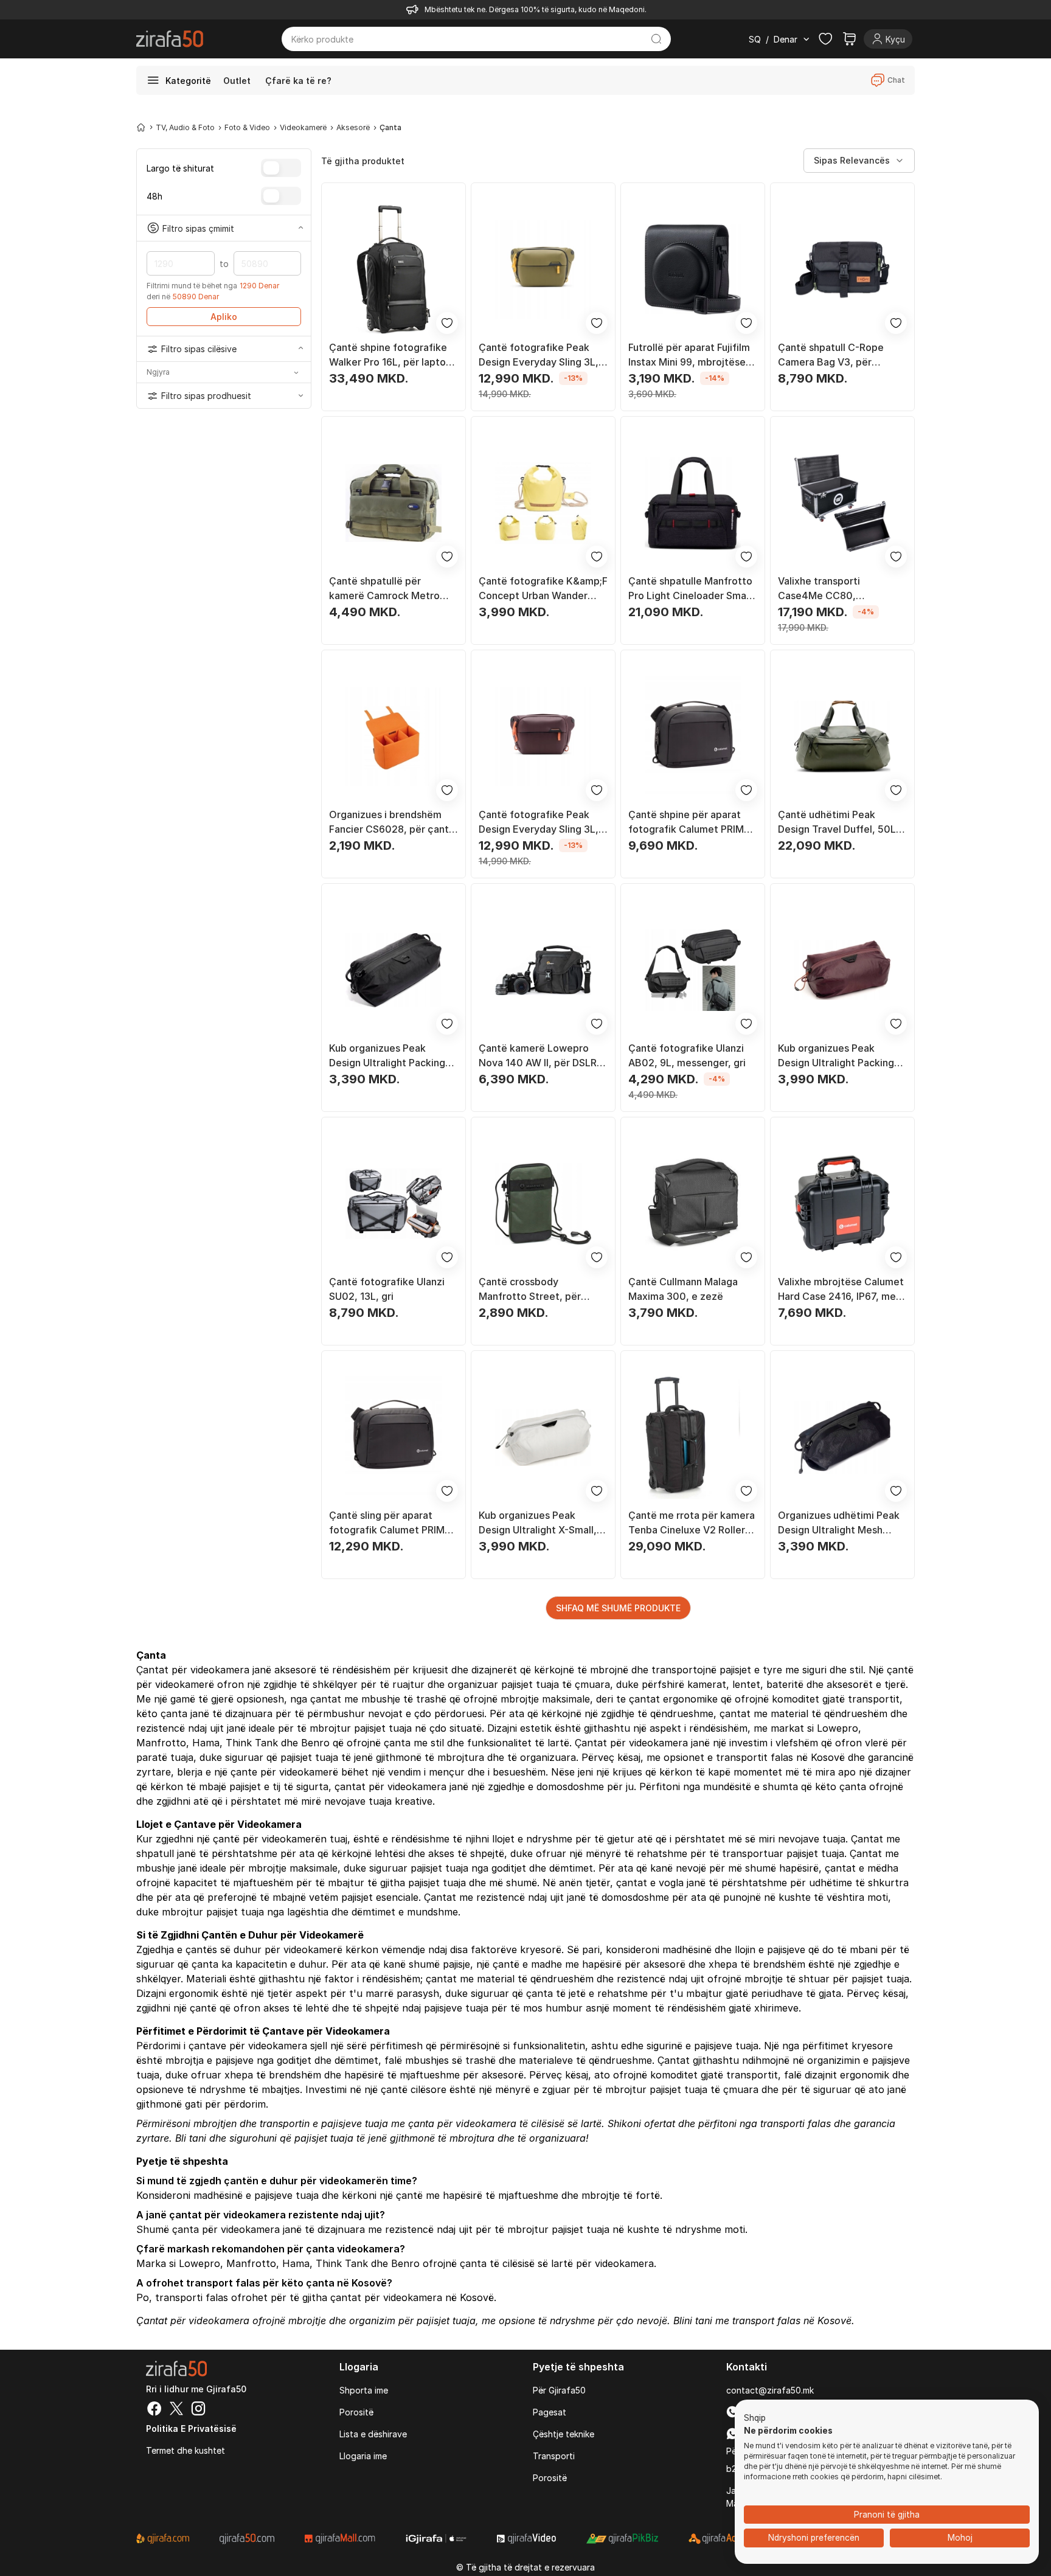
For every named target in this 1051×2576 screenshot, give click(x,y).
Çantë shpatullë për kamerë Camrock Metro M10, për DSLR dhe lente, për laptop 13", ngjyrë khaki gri (393, 589)
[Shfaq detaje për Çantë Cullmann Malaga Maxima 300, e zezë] (693, 1204)
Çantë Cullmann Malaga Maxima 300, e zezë (683, 1289)
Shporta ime (364, 2390)
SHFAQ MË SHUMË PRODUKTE (618, 1608)
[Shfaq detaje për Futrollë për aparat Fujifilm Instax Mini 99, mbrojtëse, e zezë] (693, 269)
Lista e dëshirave (373, 2434)
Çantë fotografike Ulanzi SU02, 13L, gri (387, 1289)
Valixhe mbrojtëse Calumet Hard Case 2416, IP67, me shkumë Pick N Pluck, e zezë (841, 1290)
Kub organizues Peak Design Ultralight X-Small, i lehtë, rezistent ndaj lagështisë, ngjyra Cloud (540, 1523)
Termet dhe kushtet (186, 2450)
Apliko (224, 317)
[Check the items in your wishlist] (825, 39)
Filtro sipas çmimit (198, 228)
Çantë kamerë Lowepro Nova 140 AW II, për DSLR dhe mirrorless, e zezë (538, 1056)
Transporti (554, 2456)
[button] (755, 2418)
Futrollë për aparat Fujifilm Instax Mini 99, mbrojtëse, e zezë (693, 355)
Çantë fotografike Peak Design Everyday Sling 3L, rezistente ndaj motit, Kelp (541, 355)
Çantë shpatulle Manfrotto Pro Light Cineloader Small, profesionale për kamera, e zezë (691, 589)
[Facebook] (154, 2410)
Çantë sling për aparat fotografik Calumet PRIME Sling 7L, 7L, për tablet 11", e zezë (391, 1523)
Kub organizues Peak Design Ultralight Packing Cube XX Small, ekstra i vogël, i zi (387, 1056)
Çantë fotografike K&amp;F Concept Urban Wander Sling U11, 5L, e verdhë (543, 589)
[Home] (141, 127)
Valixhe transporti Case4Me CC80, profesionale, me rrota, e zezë (836, 589)
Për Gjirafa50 (559, 2390)
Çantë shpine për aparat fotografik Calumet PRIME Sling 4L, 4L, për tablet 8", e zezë (690, 822)
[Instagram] (198, 2410)
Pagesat (550, 2412)
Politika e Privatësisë (191, 2428)
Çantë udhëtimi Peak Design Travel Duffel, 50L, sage (838, 822)
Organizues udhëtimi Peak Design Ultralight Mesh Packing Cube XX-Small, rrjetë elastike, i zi (839, 1523)
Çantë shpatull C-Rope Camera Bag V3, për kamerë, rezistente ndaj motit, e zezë (834, 355)
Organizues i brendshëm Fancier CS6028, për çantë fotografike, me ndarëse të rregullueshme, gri (393, 822)
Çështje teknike (564, 2434)
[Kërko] (657, 39)
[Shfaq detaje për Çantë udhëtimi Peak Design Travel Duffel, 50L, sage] (842, 737)
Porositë (356, 2412)
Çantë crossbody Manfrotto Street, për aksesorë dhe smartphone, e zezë (541, 1290)
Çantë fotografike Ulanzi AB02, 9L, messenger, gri (687, 1055)
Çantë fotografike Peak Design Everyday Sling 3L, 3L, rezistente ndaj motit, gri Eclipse (539, 822)
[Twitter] (176, 2410)
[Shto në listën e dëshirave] (447, 323)
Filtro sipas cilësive (199, 349)
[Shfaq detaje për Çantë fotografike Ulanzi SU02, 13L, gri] (394, 1204)
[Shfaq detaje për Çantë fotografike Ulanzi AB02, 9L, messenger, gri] (693, 970)
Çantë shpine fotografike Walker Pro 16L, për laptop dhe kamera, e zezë (390, 355)
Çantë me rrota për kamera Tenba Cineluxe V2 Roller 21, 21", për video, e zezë (692, 1523)
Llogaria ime (363, 2456)
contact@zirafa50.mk (770, 2390)
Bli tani (191, 2138)
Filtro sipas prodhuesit (206, 396)
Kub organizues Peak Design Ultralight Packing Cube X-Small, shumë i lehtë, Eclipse (836, 1056)
